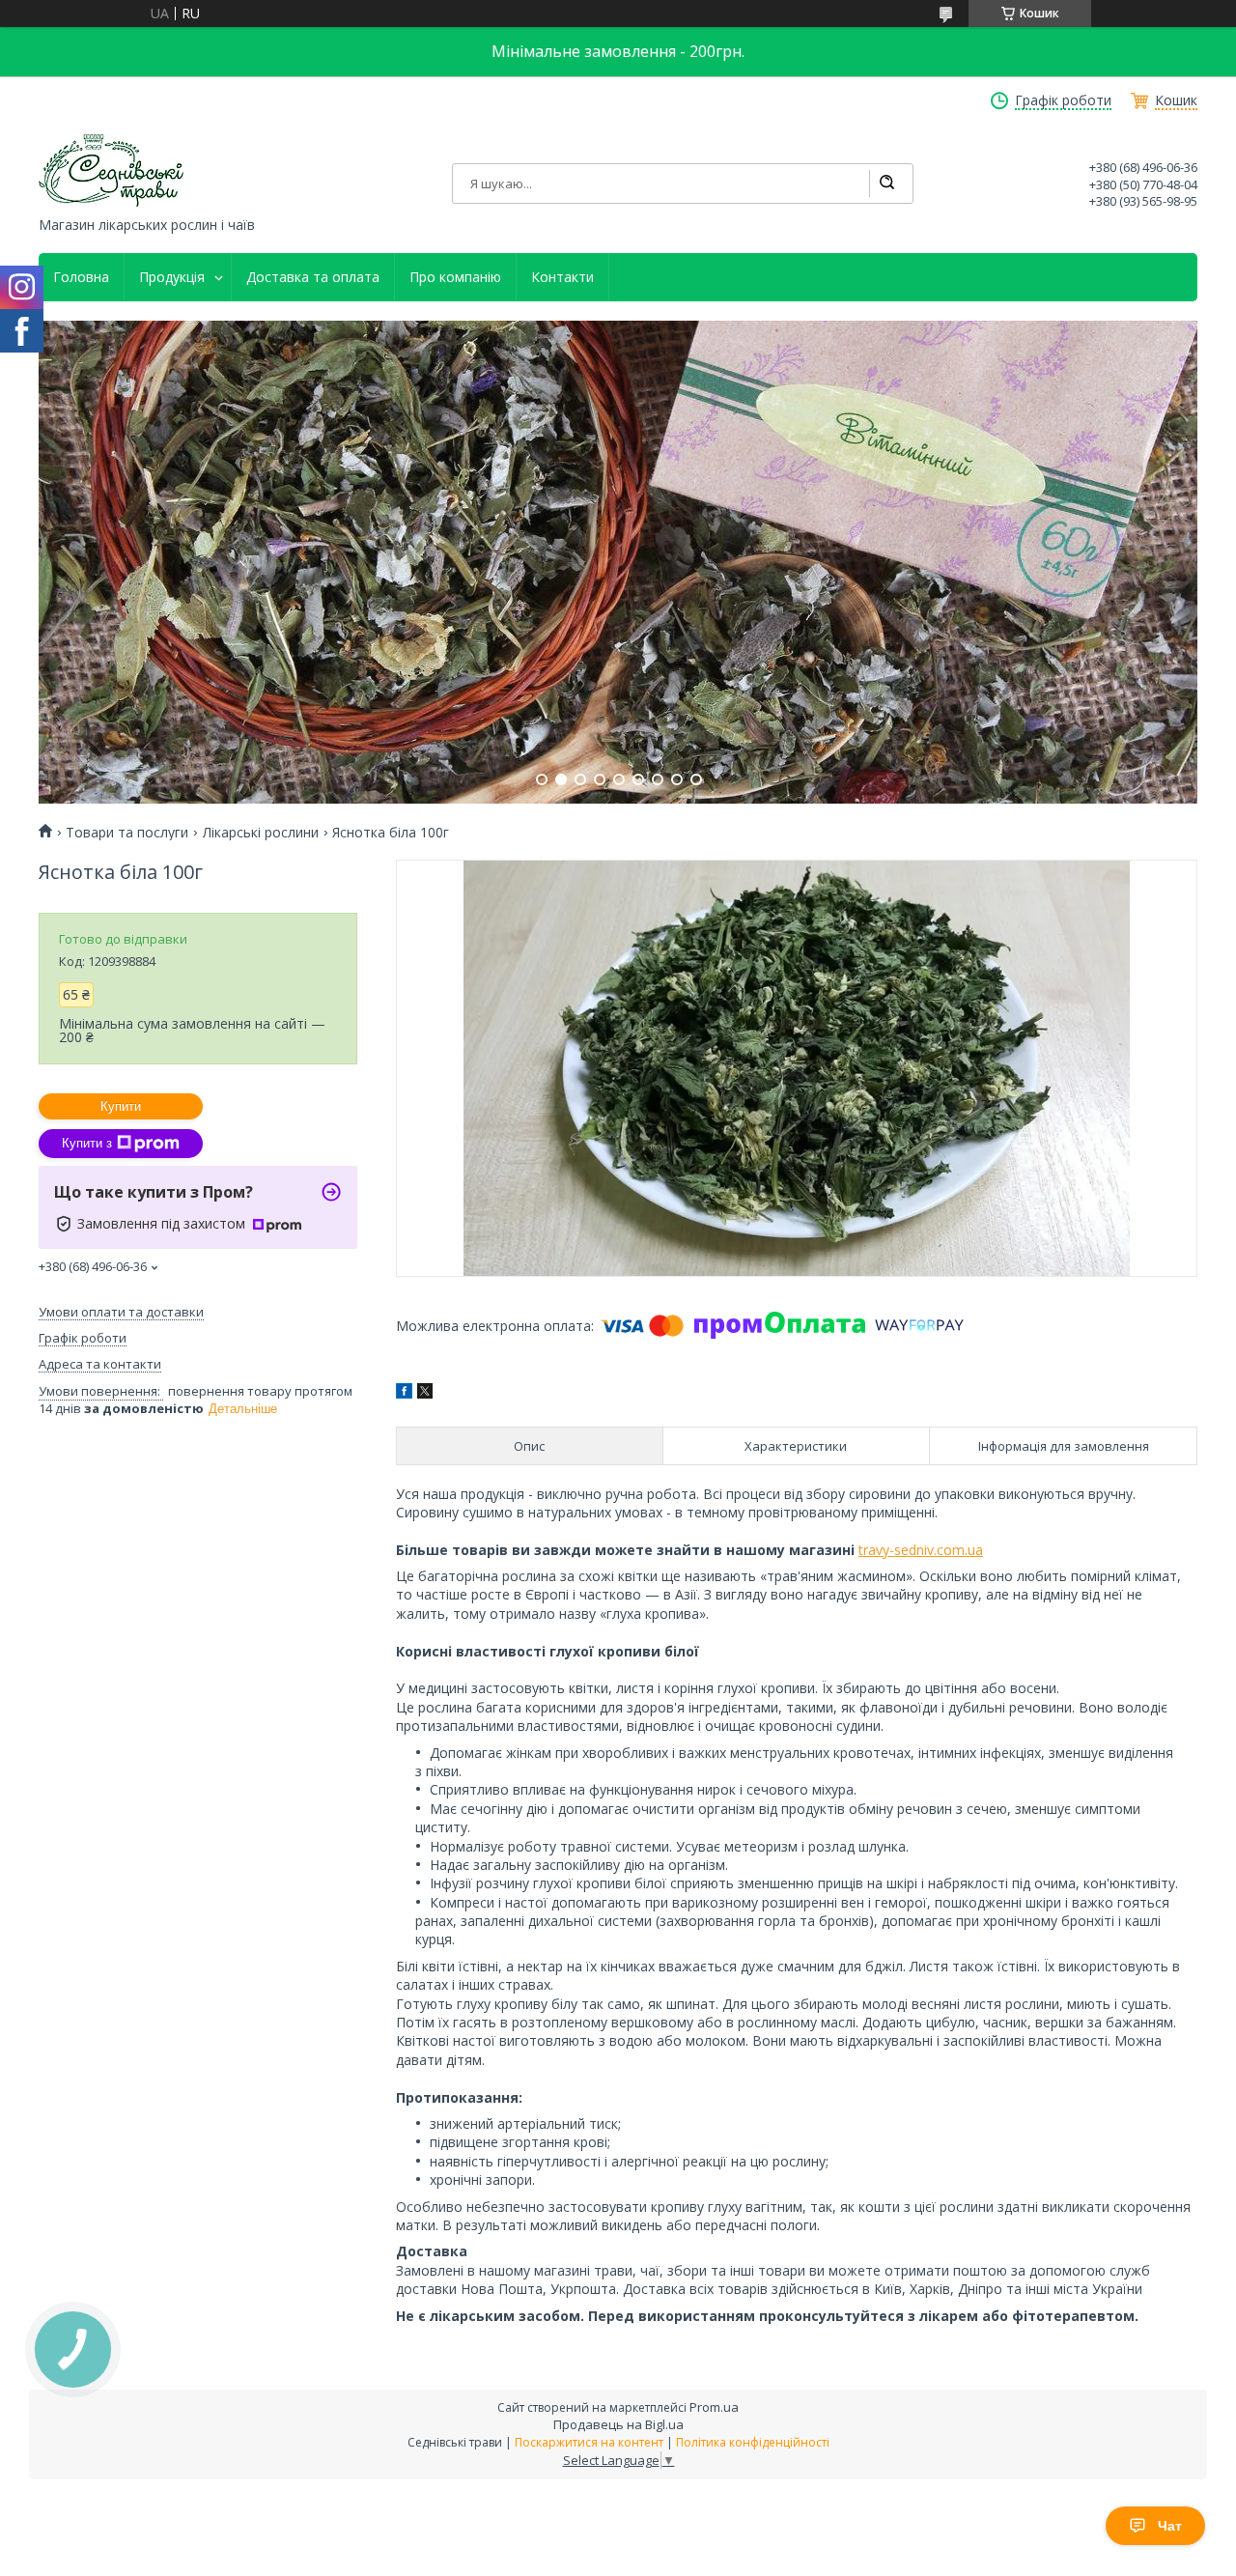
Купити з (87, 1143)
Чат (1170, 2526)
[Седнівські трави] (111, 170)
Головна (81, 277)
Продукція (172, 277)
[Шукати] (886, 184)
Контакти (562, 277)
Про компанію (455, 277)
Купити (121, 1106)
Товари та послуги (127, 833)
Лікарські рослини (261, 833)
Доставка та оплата (313, 277)
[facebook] (404, 1393)
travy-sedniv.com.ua (921, 1550)
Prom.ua (714, 2407)
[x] (425, 1393)
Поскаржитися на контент (589, 2442)
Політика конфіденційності (753, 2442)
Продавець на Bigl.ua (618, 2424)
